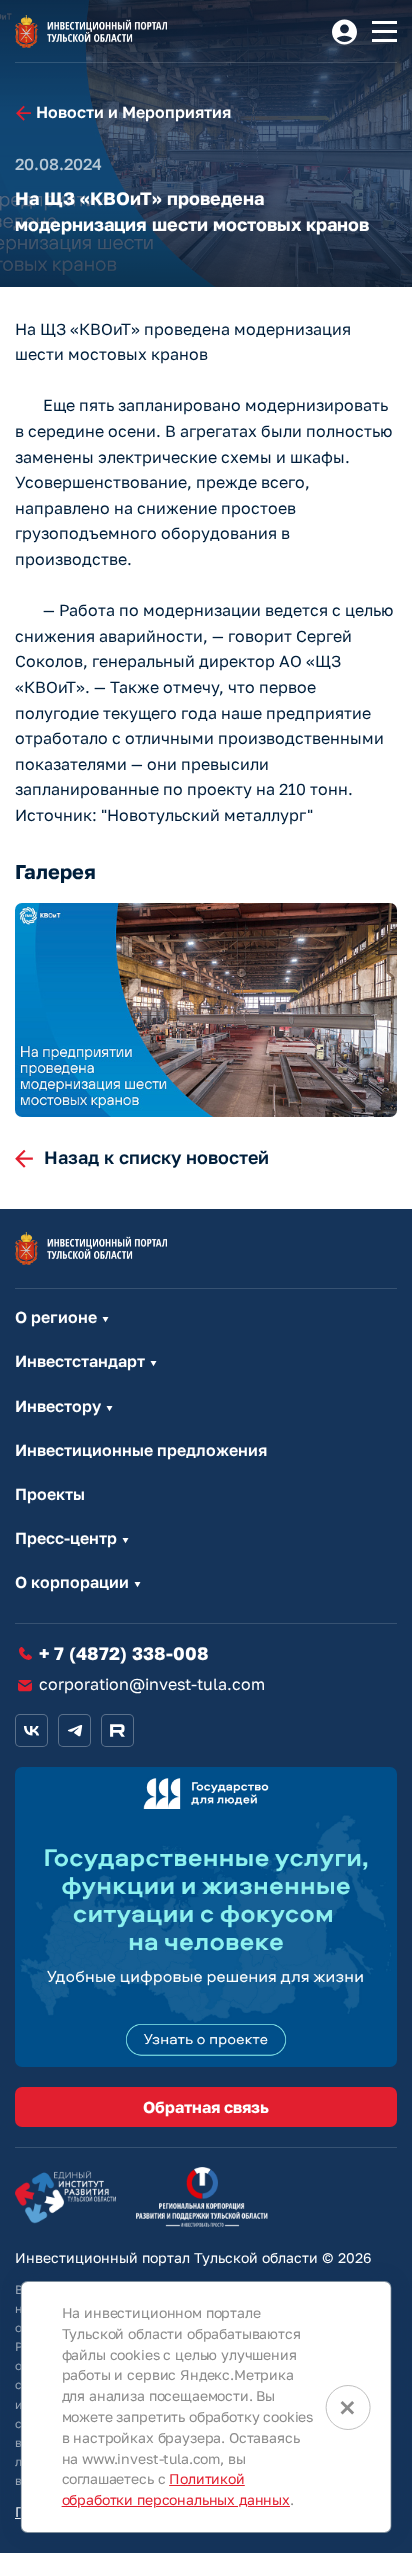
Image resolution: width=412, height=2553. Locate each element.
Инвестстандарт (80, 1361)
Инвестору (58, 1406)
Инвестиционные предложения (141, 1450)
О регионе (56, 1317)
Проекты (50, 1494)
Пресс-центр (66, 1538)
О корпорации (72, 1582)
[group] (206, 1010)
